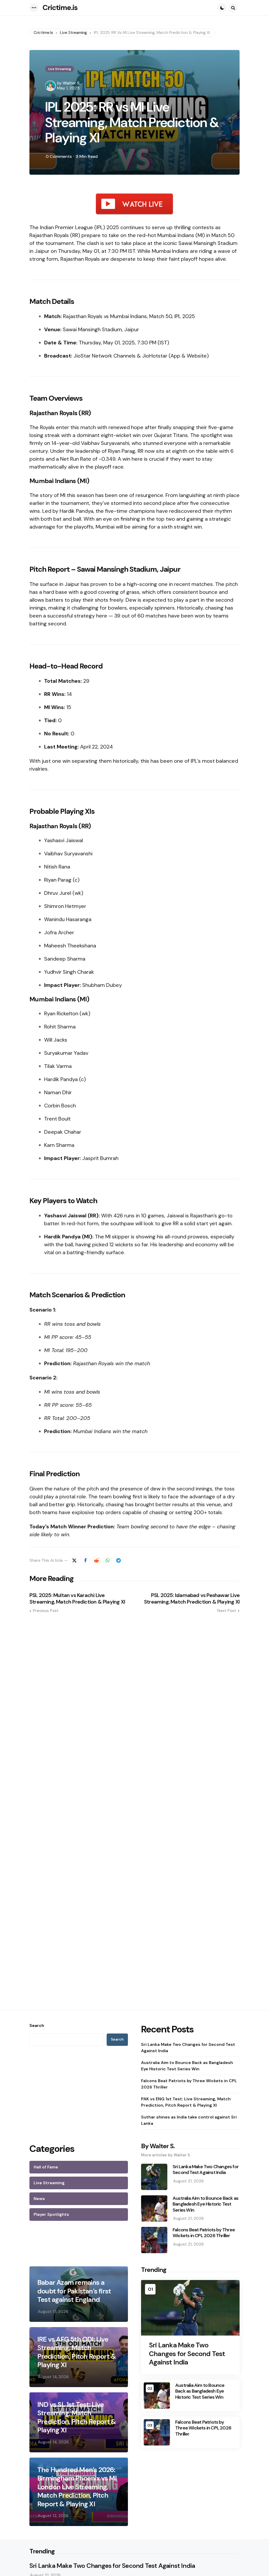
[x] (74, 1560)
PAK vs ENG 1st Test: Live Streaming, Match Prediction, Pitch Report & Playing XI (186, 2102)
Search (37, 2026)
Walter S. (72, 83)
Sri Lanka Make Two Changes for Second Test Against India (188, 2048)
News (39, 2199)
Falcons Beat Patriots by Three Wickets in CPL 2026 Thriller (189, 2084)
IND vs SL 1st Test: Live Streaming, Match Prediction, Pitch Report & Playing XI (77, 2417)
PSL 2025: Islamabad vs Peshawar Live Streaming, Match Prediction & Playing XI (192, 1599)
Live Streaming (60, 69)
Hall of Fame (46, 2167)
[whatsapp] (107, 1560)
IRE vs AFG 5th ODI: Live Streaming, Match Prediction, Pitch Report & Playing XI (77, 2352)
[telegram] (118, 1560)
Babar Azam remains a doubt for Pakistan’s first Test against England (74, 2291)
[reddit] (96, 1560)
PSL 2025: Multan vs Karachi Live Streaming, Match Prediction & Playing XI (77, 1599)
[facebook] (85, 1560)
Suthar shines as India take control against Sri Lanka (189, 2120)
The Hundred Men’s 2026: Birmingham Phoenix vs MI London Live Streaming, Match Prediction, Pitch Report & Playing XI (77, 2487)
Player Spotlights (51, 2214)
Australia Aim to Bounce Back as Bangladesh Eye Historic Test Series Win (187, 2066)
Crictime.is (60, 7)
